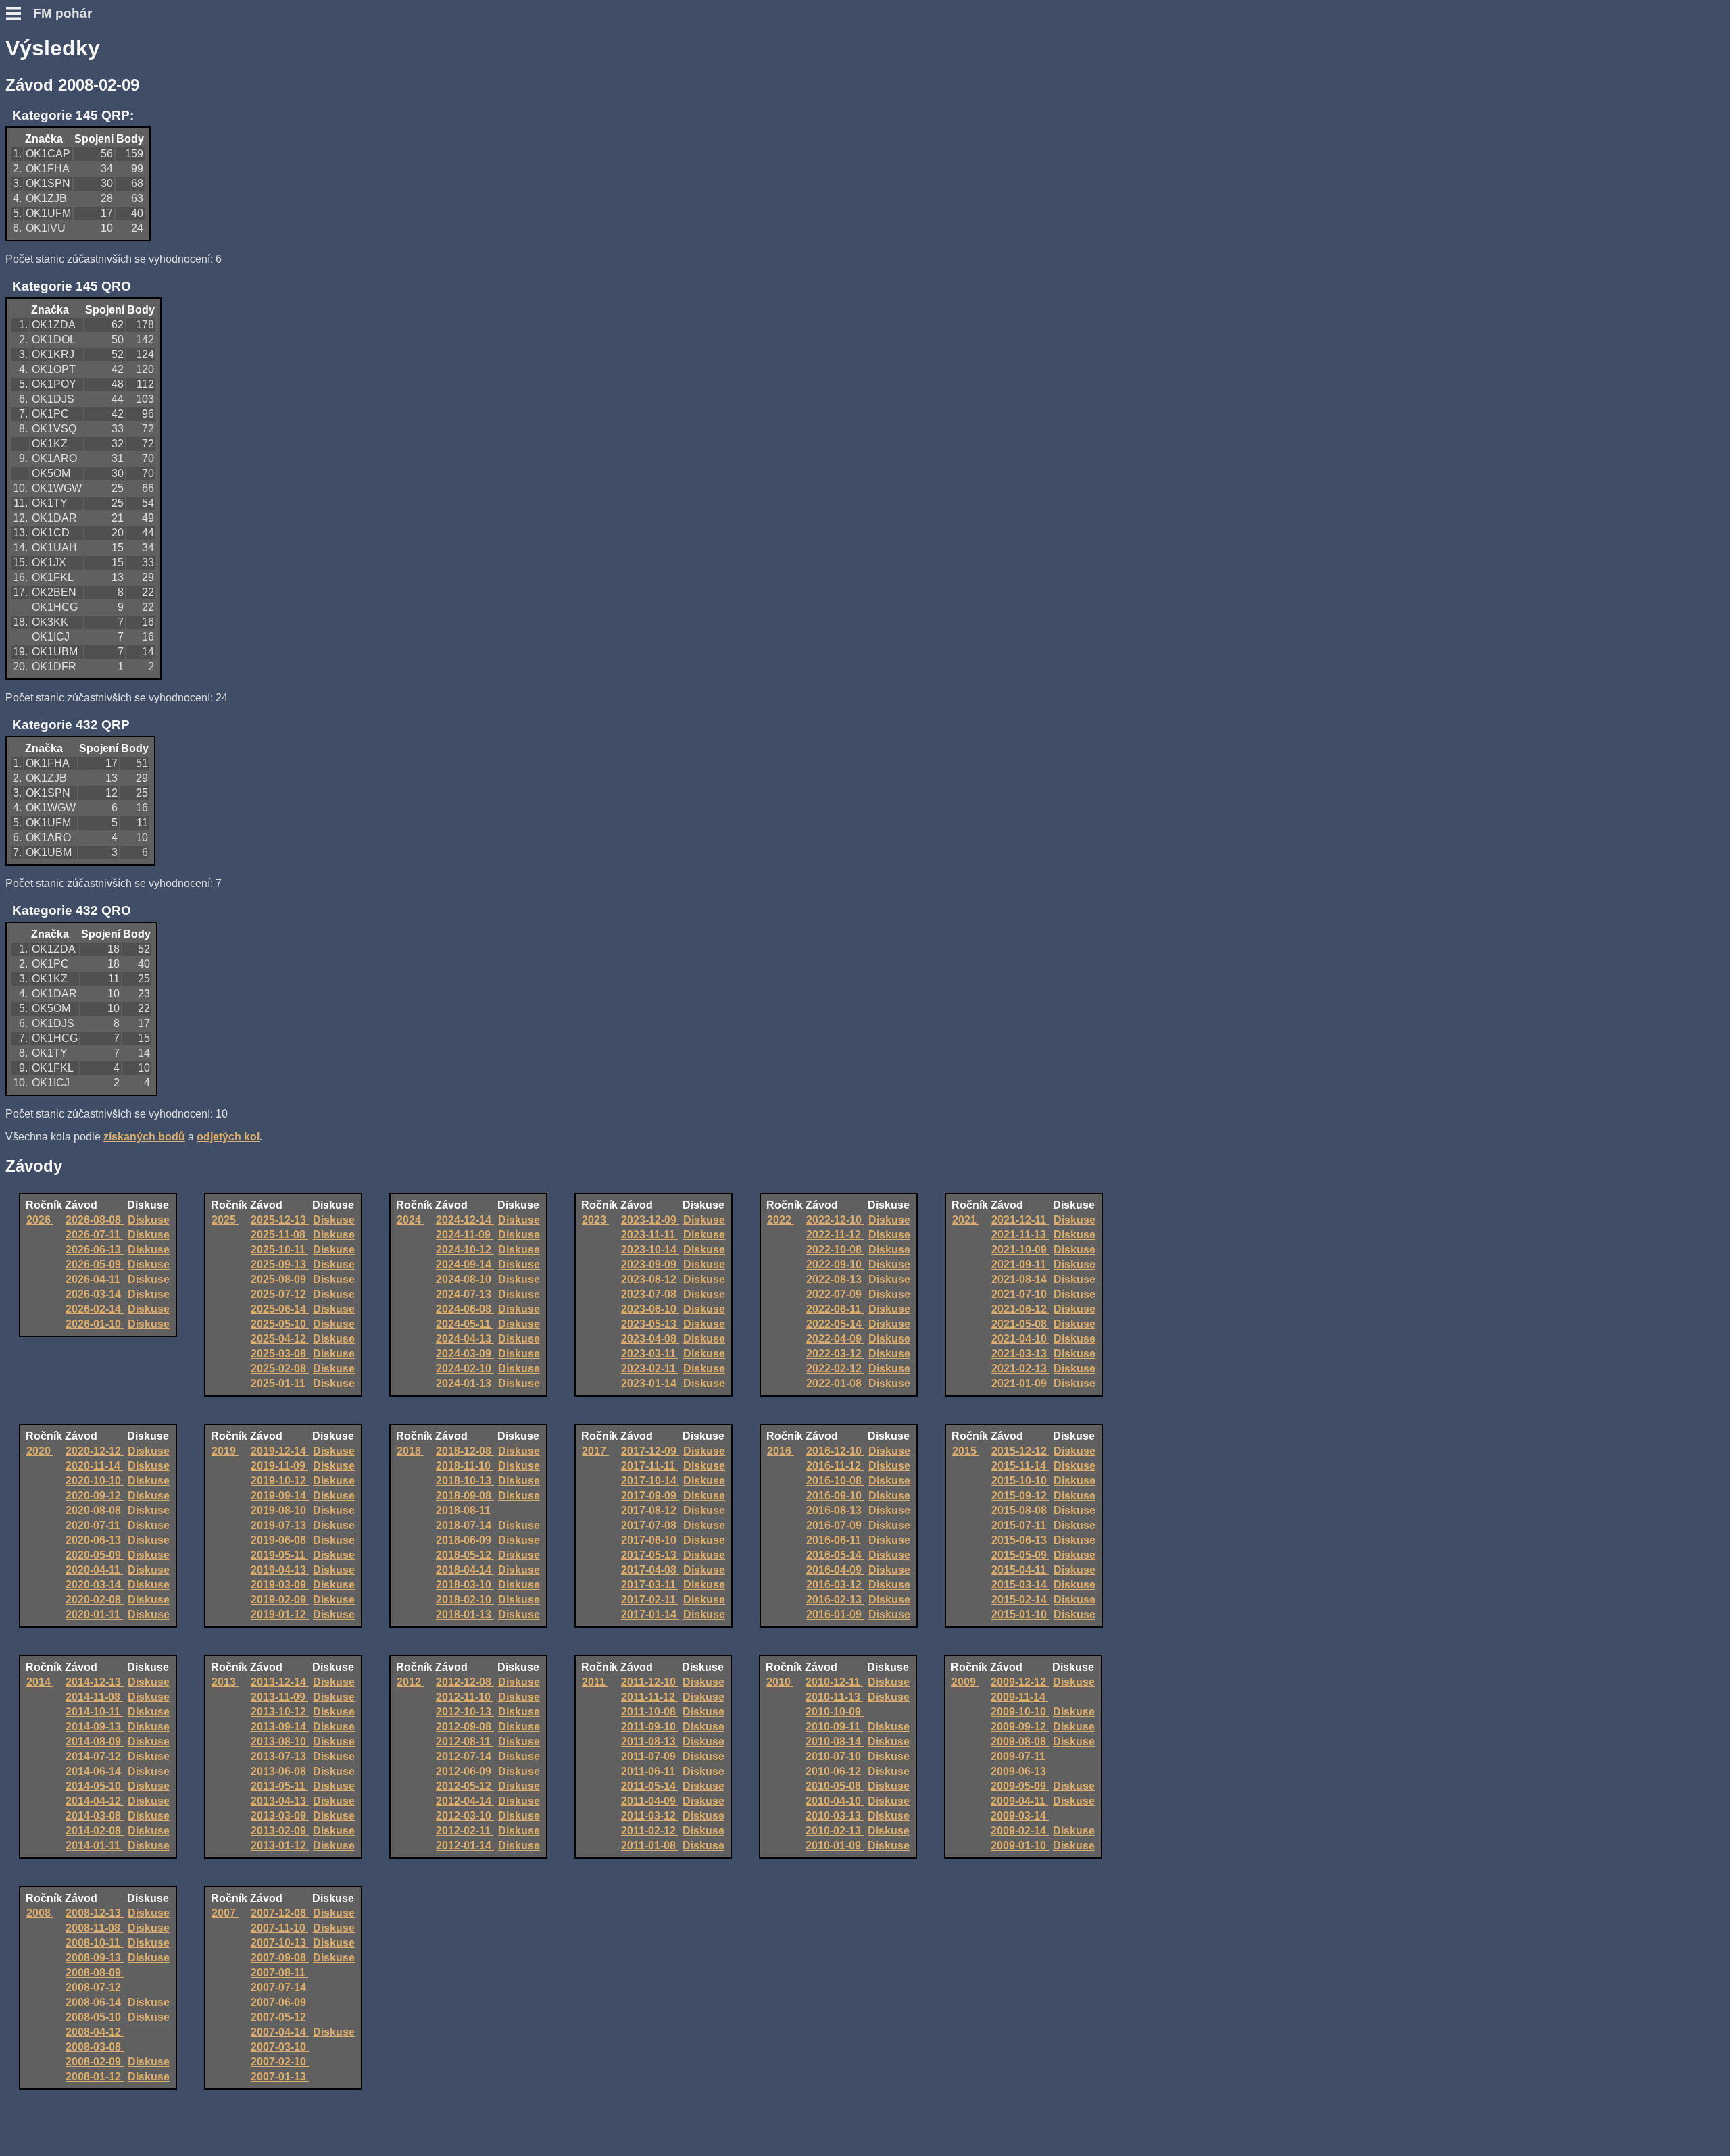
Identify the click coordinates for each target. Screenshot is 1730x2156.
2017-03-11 (650, 1585)
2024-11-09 (465, 1235)
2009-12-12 (1020, 1682)
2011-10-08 (650, 1712)
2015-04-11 (1020, 1570)
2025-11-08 (279, 1235)
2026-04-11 (94, 1279)
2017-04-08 (650, 1570)
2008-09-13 (95, 1958)
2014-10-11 (94, 1712)
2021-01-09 (1020, 1383)
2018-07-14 (465, 1525)
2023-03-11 (650, 1354)
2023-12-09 (650, 1220)
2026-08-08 (95, 1220)
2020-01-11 (94, 1614)
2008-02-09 (95, 2062)
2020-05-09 (95, 1555)
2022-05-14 (835, 1324)
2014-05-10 (95, 1786)
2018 (410, 1451)
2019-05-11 (279, 1555)
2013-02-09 (280, 1831)
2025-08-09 (280, 1279)
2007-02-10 (280, 2062)
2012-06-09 (465, 1771)
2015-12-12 (1020, 1451)
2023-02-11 (650, 1369)
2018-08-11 (465, 1510)
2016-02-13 (835, 1600)
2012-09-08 (465, 1727)
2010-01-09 (835, 1846)
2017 (595, 1451)
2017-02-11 (650, 1600)
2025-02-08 (280, 1369)
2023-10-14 (650, 1250)
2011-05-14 (650, 1786)
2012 (410, 1682)
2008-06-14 (95, 2002)
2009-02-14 (1020, 1831)
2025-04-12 (280, 1339)
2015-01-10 (1020, 1614)
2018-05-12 (465, 1555)
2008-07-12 (95, 1987)
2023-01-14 (650, 1383)
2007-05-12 (280, 2017)
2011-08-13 (650, 1741)
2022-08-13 (835, 1279)
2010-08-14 (835, 1741)
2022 (781, 1220)
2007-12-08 (280, 1913)
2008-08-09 (95, 1973)
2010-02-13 (835, 1831)
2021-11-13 (1020, 1235)
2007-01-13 (280, 2077)
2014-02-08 (95, 1831)
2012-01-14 (465, 1846)
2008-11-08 (94, 1928)
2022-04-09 (835, 1339)
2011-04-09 (650, 1801)
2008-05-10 (95, 2017)
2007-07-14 (280, 1987)
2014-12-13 (95, 1682)
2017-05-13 (650, 1555)
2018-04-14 (465, 1570)
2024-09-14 (465, 1264)
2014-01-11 (94, 1846)
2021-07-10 (1020, 1294)
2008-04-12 (95, 2032)
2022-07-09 (835, 1294)
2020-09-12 (95, 1496)
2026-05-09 (95, 1264)
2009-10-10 (1020, 1712)
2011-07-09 (650, 1756)
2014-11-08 (94, 1697)
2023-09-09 (650, 1264)
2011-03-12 (650, 1816)
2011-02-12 (650, 1831)
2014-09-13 (95, 1727)
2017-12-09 (650, 1451)
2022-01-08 (835, 1383)
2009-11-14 (1019, 1697)
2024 (410, 1220)
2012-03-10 (465, 1816)
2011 (595, 1682)
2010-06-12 (835, 1771)
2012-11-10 (465, 1697)
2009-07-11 (1019, 1756)
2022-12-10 (835, 1220)
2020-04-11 (94, 1570)
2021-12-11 (1020, 1220)
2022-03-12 (835, 1354)
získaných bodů (144, 1137)
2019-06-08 (280, 1540)
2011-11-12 (649, 1697)
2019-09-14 (280, 1496)
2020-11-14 (94, 1466)
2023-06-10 (650, 1309)
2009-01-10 (1020, 1846)
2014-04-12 (95, 1801)
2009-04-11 (1019, 1801)
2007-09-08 (280, 1958)
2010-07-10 (835, 1756)
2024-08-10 (465, 1279)
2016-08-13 (835, 1510)
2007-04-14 (280, 2032)
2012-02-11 (465, 1831)
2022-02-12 (835, 1369)
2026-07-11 (94, 1235)
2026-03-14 (95, 1294)
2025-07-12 (280, 1294)
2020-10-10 (95, 1481)
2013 (225, 1682)
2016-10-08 (835, 1481)
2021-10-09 (1020, 1250)
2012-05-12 (465, 1786)
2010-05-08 (835, 1786)
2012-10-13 (465, 1712)
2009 (965, 1682)
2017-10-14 (650, 1481)
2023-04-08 (650, 1339)
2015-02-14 (1020, 1600)
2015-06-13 (1020, 1540)
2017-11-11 (649, 1466)
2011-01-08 (650, 1846)
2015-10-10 (1020, 1481)
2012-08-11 (465, 1741)
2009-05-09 (1020, 1786)
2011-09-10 (650, 1727)
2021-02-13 (1020, 1369)
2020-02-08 (95, 1600)
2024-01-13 (465, 1383)
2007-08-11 (279, 1973)
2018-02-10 (465, 1600)
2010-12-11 (834, 1682)
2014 (40, 1682)
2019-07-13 (280, 1525)
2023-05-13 (650, 1324)
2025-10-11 (279, 1250)
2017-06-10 (650, 1540)
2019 (225, 1451)
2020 (40, 1451)
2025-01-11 (279, 1383)
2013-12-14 (280, 1682)
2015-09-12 (1020, 1496)
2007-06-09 (280, 2002)
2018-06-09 (465, 1540)
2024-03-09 (465, 1354)
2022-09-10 (835, 1264)
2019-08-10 (280, 1510)
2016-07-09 (835, 1525)
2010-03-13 (835, 1816)
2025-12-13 (280, 1220)
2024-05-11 (465, 1324)
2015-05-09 (1020, 1555)
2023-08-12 (650, 1279)
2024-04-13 (465, 1339)
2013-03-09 (280, 1816)
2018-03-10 (465, 1585)
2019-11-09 (279, 1466)
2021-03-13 (1020, 1354)
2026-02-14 (95, 1309)
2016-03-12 (835, 1585)
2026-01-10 (95, 1324)
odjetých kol (228, 1137)
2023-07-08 (650, 1294)
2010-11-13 (834, 1697)
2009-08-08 (1020, 1741)
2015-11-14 (1020, 1466)
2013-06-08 (280, 1771)
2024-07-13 (465, 1294)
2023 (595, 1220)
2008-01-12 (95, 2077)
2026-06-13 (95, 1250)
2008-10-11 (94, 1943)
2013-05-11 (279, 1786)
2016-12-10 (835, 1451)
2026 (40, 1220)
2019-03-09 (280, 1585)
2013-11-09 (279, 1697)
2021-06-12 (1020, 1309)
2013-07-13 (280, 1756)
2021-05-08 (1020, 1324)
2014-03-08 (95, 1816)
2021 (966, 1220)
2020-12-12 (95, 1451)
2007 (225, 1913)
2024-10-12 (465, 1250)
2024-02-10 (465, 1369)
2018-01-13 (465, 1614)
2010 (780, 1682)
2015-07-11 (1020, 1525)
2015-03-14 (1020, 1585)
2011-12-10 (650, 1682)
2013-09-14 (280, 1727)
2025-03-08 (280, 1354)
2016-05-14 (835, 1555)
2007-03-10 (280, 2047)
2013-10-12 (280, 1712)
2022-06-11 (835, 1309)
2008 (40, 1913)
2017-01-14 (650, 1614)
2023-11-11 (649, 1235)
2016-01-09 (835, 1614)
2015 (966, 1451)
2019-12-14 (280, 1451)
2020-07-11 (94, 1525)
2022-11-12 (835, 1235)
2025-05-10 (280, 1324)
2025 (225, 1220)
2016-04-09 (835, 1570)
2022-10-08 (835, 1250)
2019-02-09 (280, 1600)
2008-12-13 (95, 1913)
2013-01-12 (280, 1846)
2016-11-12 (835, 1466)
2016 (781, 1451)
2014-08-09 (95, 1741)
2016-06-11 (835, 1540)
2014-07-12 (95, 1756)
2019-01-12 (280, 1614)
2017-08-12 (650, 1510)
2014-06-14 (95, 1771)
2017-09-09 (650, 1496)
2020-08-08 (95, 1510)
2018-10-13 (465, 1481)
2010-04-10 (835, 1801)
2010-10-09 (835, 1712)
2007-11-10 (279, 1928)
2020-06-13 (95, 1540)
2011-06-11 (649, 1771)
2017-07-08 (650, 1525)
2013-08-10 (280, 1741)
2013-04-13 (280, 1801)
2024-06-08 (465, 1309)
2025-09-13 (280, 1264)
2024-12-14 (465, 1220)
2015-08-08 (1020, 1510)
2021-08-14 (1020, 1279)
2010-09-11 (834, 1727)
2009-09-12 (1020, 1727)
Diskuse (149, 1220)
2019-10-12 (280, 1481)
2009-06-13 (1020, 1771)
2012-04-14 (465, 1801)
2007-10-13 (280, 1943)
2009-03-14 (1020, 1816)
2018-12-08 (465, 1451)
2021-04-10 (1020, 1339)
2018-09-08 (465, 1496)
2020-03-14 (95, 1585)
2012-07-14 (465, 1756)
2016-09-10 (835, 1496)
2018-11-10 (465, 1466)
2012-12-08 (465, 1682)
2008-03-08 (95, 2047)
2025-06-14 (280, 1309)
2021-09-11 (1020, 1264)
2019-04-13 (280, 1570)
